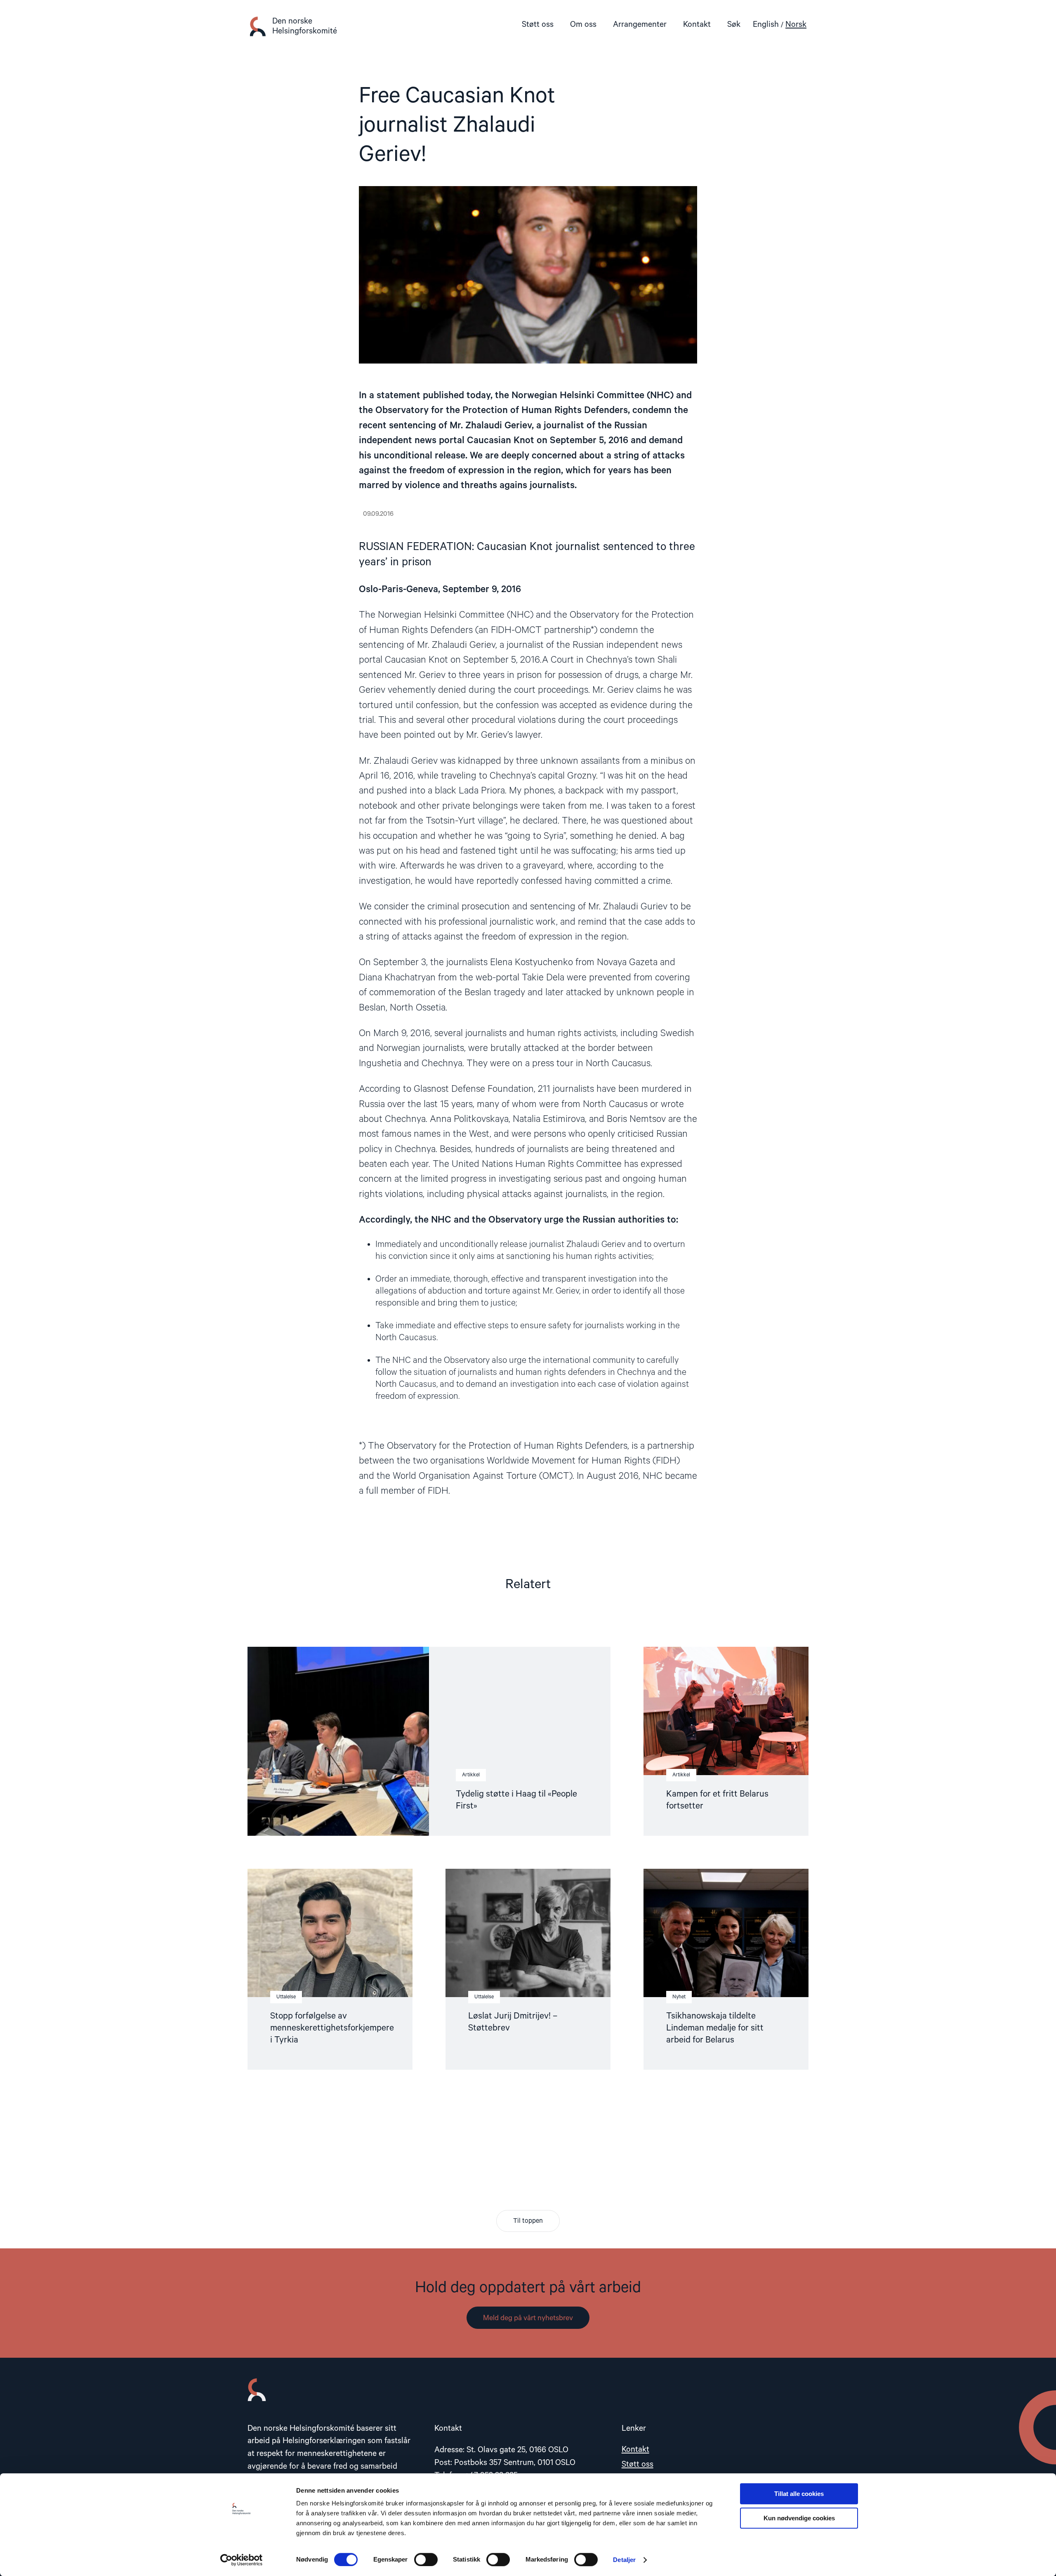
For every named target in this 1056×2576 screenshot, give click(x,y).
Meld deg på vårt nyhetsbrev (528, 2318)
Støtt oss (538, 25)
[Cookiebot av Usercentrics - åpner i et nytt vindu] (242, 2560)
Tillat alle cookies (799, 2494)
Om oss (583, 25)
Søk (734, 25)
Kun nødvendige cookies (799, 2518)
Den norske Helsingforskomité (305, 26)
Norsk (796, 25)
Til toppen (528, 2221)
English (766, 25)
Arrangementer (640, 25)
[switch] (426, 2559)
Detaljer (624, 2560)
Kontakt (697, 25)
